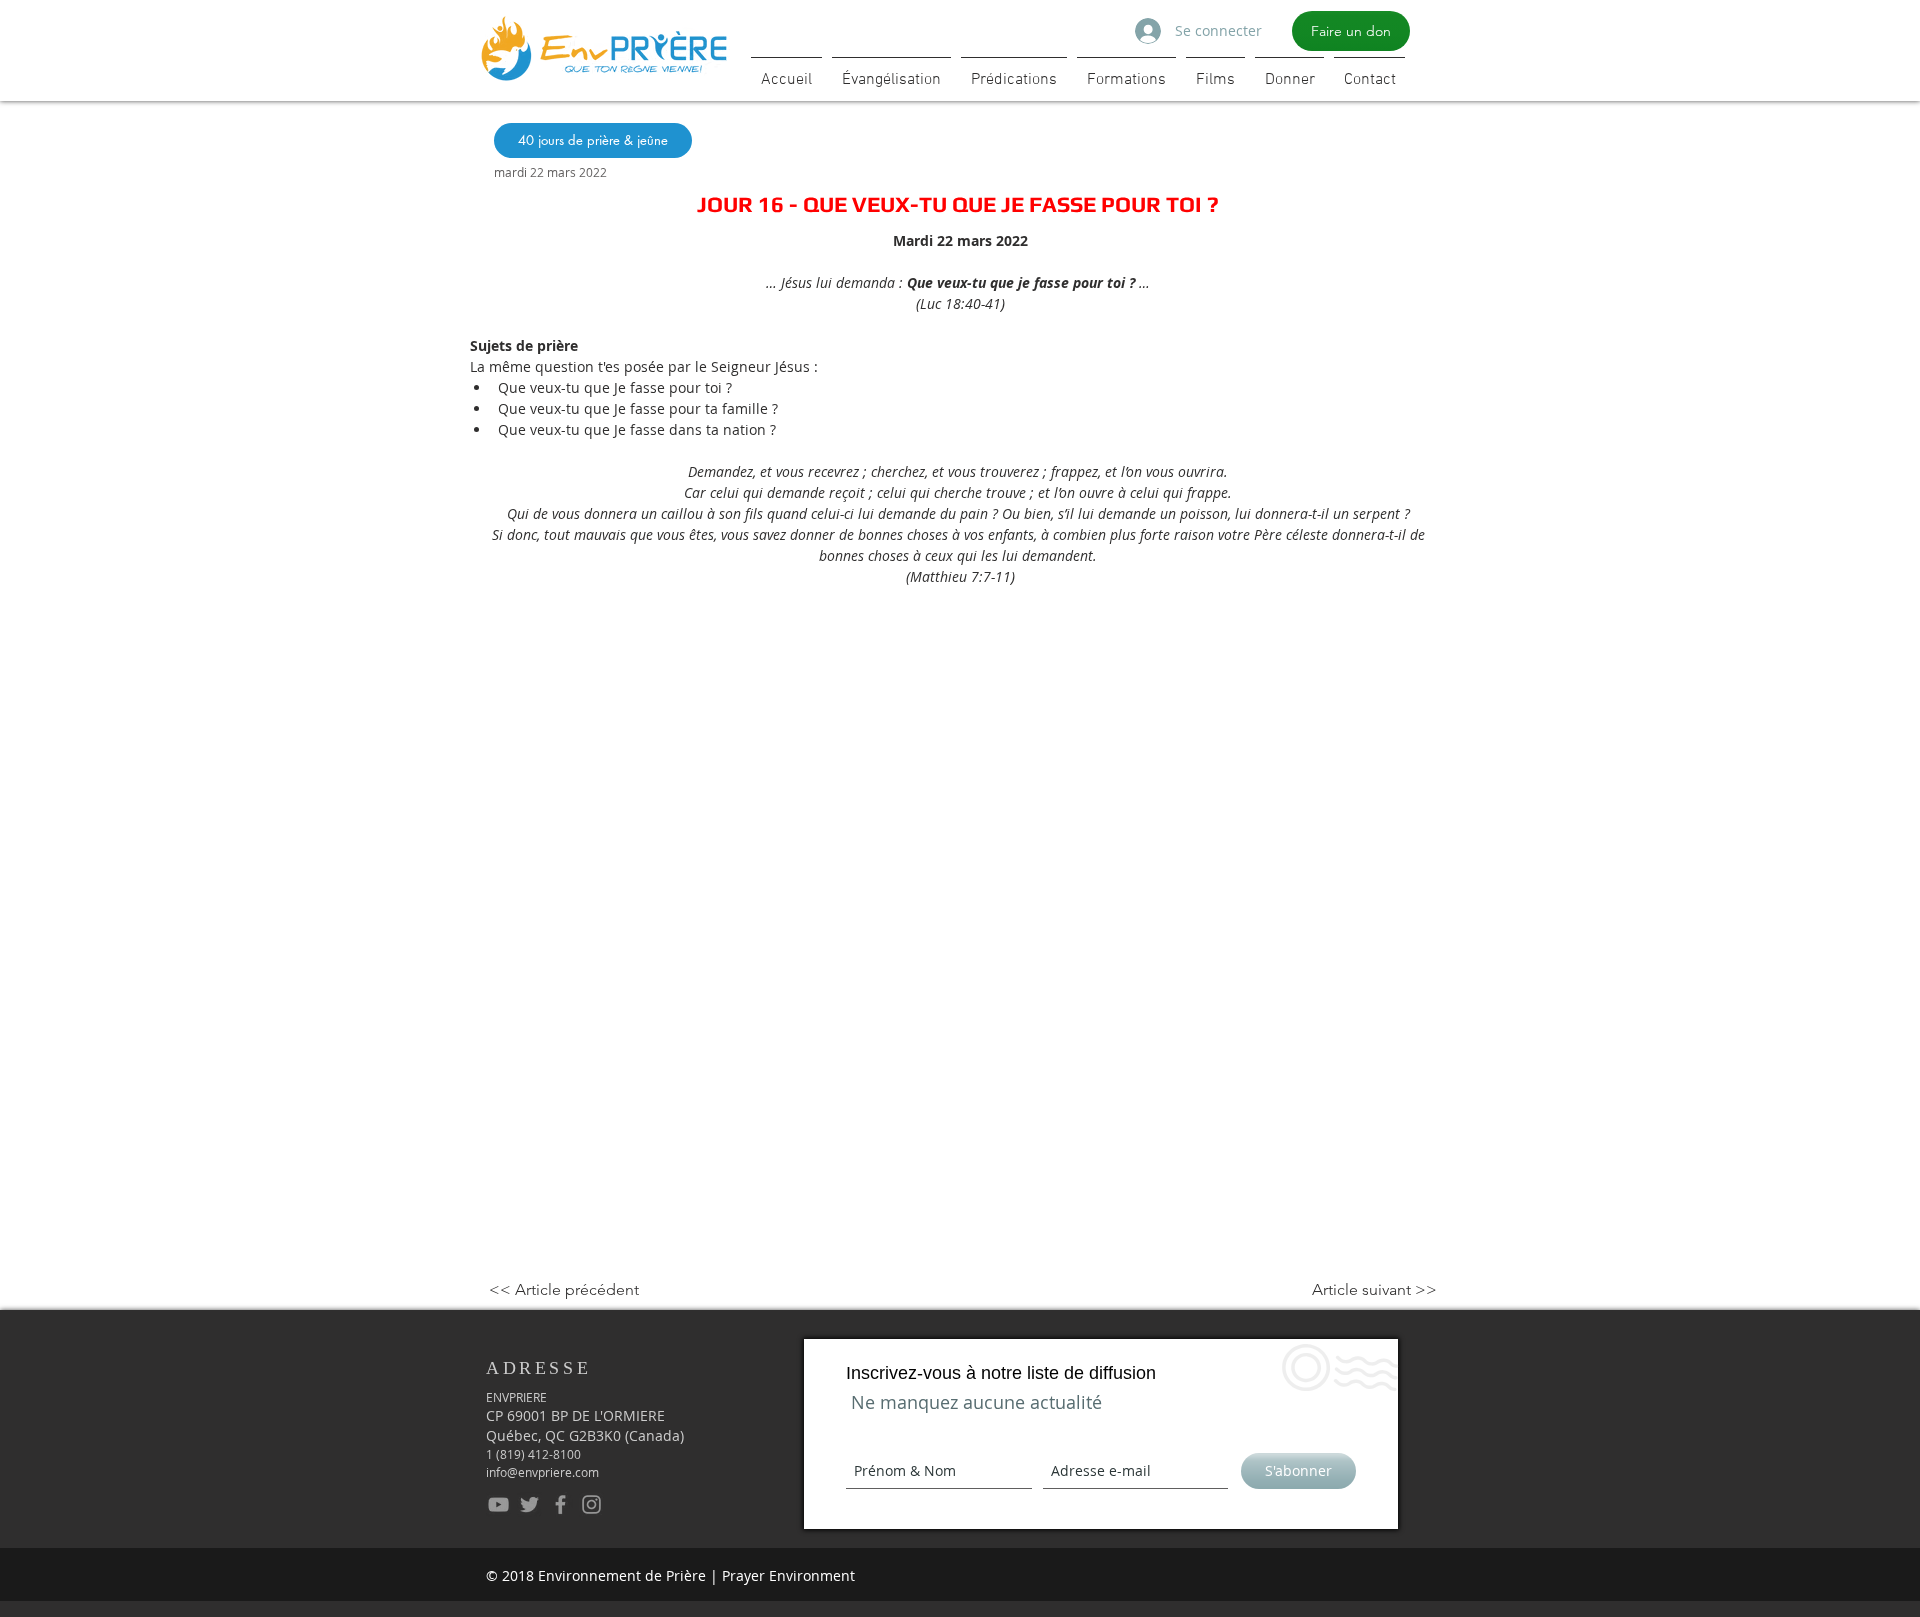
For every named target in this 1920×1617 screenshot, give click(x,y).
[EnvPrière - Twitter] (529, 1504)
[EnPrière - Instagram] (591, 1504)
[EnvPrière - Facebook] (560, 1504)
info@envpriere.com (542, 1472)
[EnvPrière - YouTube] (498, 1504)
